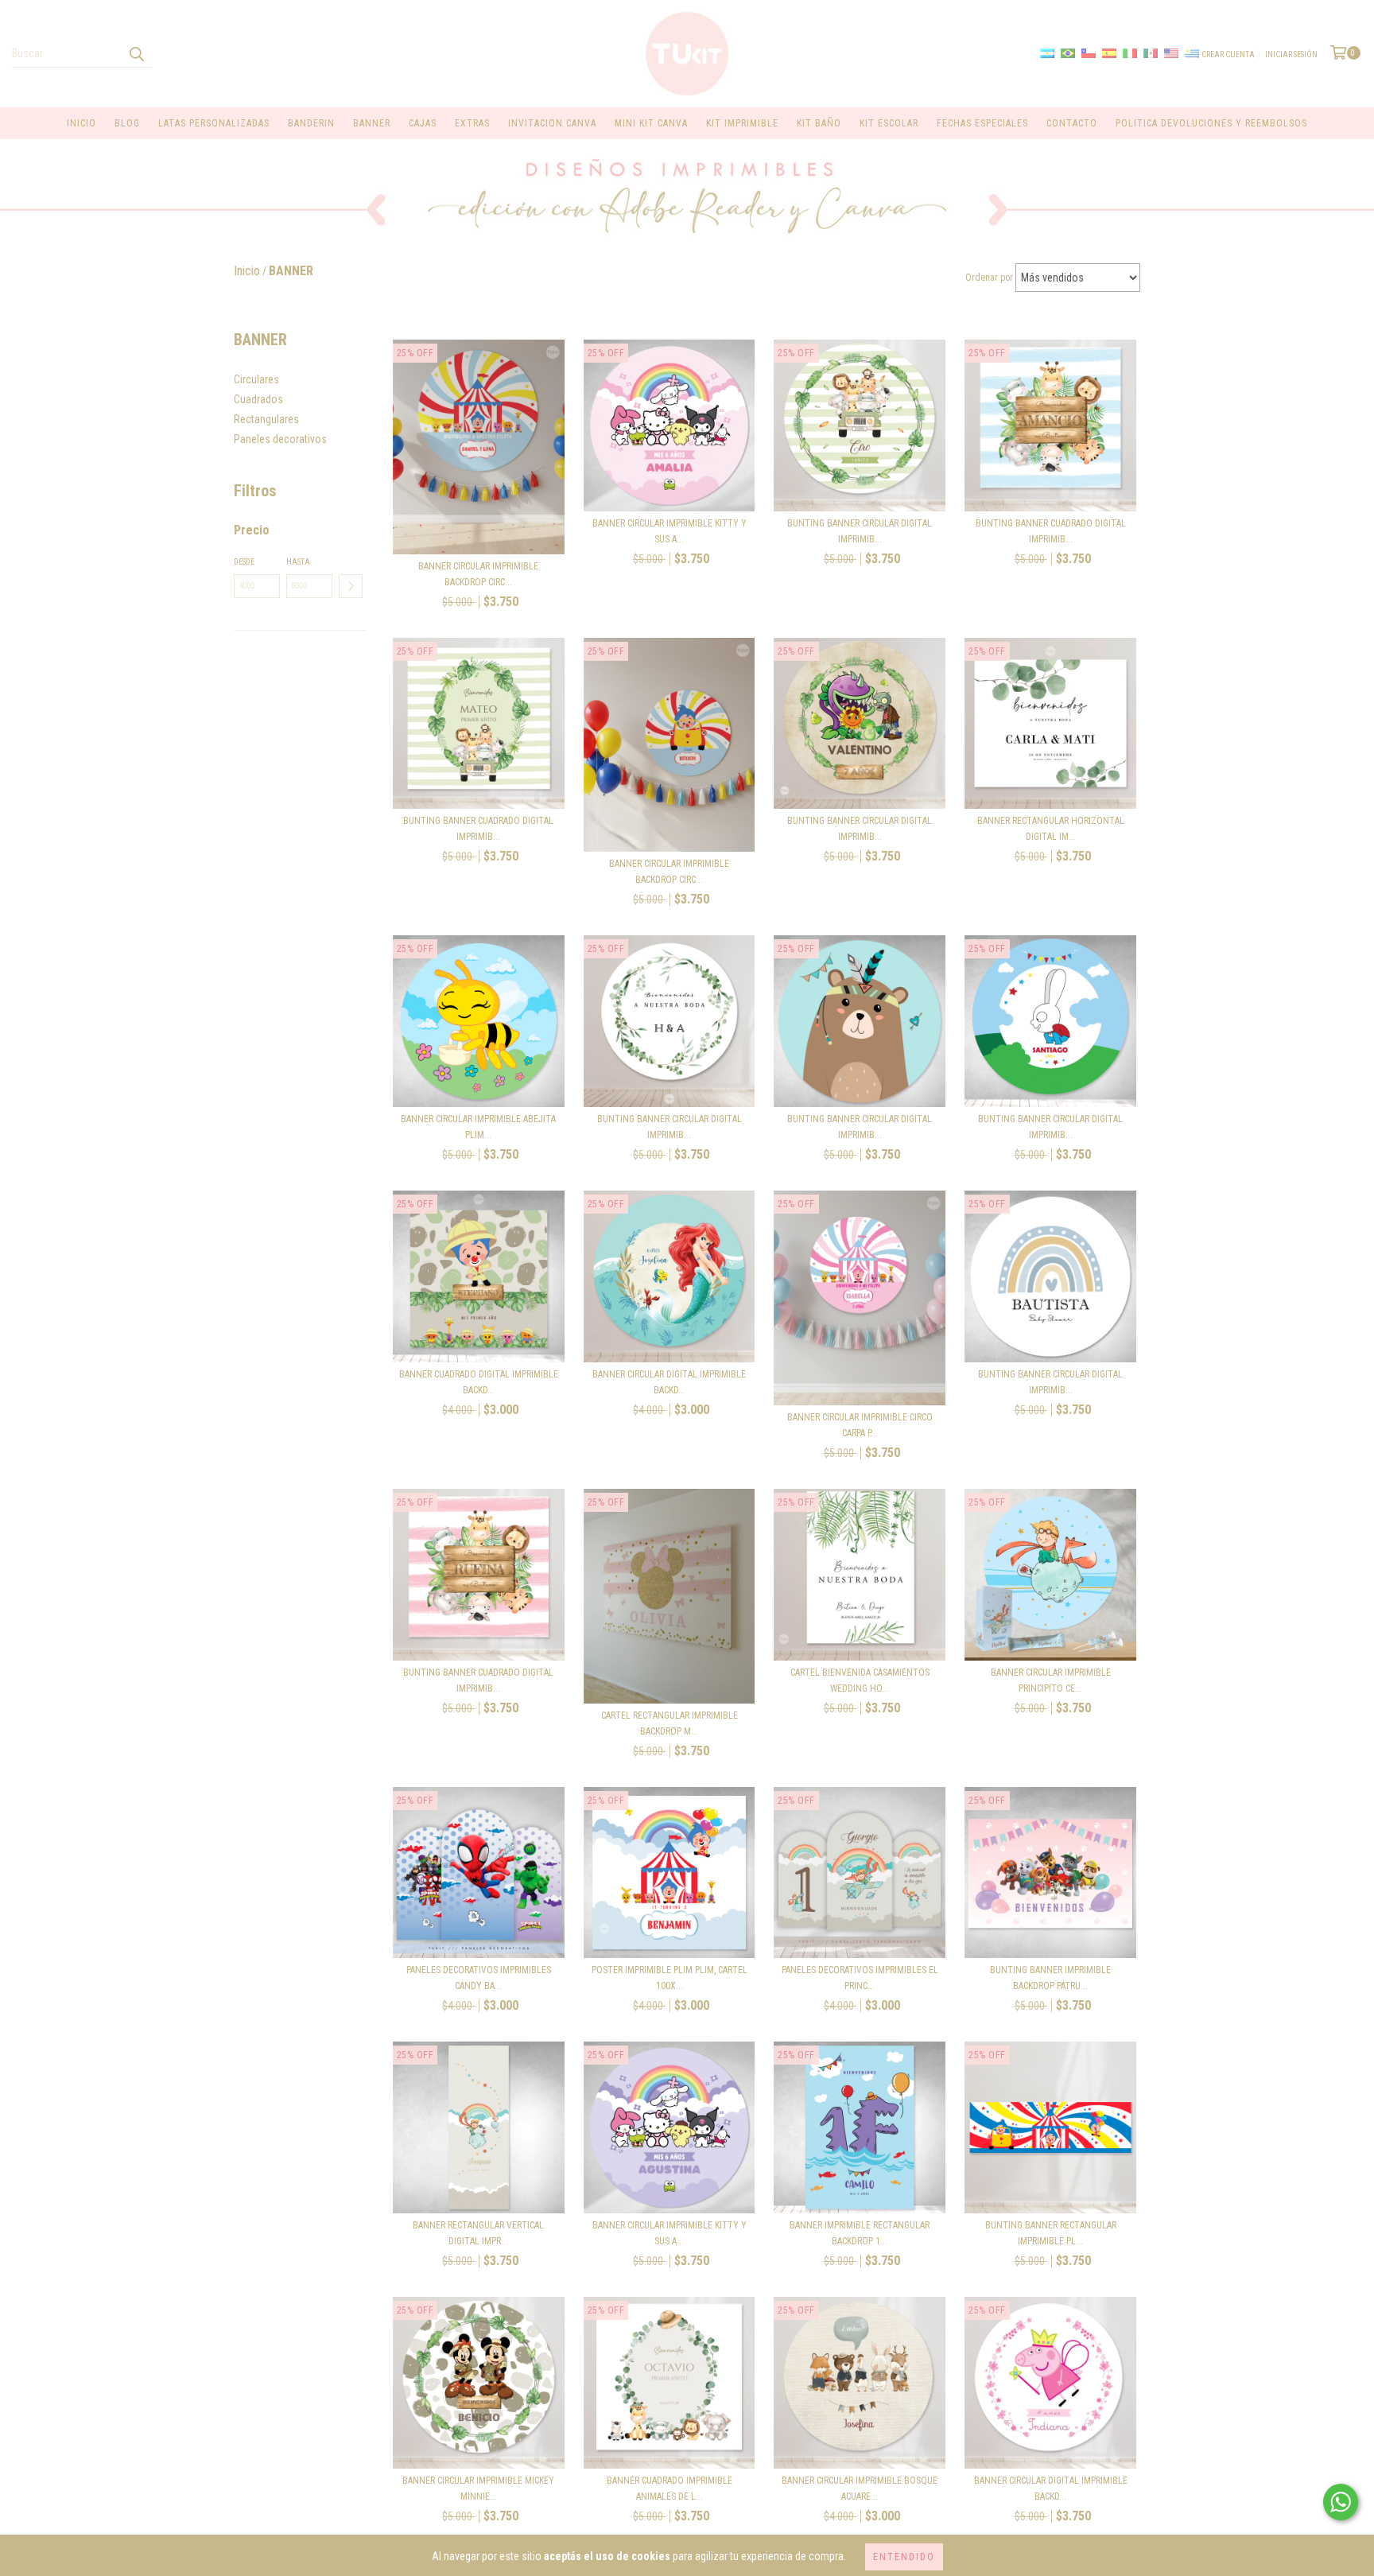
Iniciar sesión (1291, 54)
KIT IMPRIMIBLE (742, 123)
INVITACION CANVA (552, 123)
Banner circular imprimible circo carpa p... (860, 1425)
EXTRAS (472, 123)
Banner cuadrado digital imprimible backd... (479, 1382)
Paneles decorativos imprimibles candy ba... (479, 1978)
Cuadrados (258, 399)
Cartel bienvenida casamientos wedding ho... (860, 1680)
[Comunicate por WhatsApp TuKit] (1341, 2502)
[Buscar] (136, 53)
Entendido (904, 2557)
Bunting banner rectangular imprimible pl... (1051, 2233)
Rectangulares (266, 419)
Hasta (298, 562)
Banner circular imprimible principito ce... (1051, 1680)
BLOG (127, 123)
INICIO (82, 123)
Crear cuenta (1228, 54)
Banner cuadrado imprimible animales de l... (670, 2489)
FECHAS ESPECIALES (982, 123)
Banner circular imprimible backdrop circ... (478, 574)
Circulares (256, 379)
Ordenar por (989, 278)
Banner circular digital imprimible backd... (669, 1382)
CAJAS (423, 123)
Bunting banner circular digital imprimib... (860, 531)
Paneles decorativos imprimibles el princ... (860, 1978)
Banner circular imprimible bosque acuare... (860, 2489)
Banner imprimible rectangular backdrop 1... (860, 2233)
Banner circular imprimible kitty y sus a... (670, 531)
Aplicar (351, 586)
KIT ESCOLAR (889, 123)
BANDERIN (311, 123)
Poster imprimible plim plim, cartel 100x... (670, 1978)
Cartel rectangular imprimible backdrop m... (670, 1723)
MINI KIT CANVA (651, 123)
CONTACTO (1072, 123)
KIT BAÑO (819, 123)
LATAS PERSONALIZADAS (214, 123)
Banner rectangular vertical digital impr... (478, 2233)
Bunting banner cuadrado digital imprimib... (1051, 531)
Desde (244, 562)
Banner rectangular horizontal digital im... (1051, 829)
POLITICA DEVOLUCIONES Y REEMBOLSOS (1211, 123)
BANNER (372, 123)
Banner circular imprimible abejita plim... (478, 1127)
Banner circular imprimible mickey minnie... (478, 2489)
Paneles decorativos (280, 439)
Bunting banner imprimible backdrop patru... (1050, 1978)
